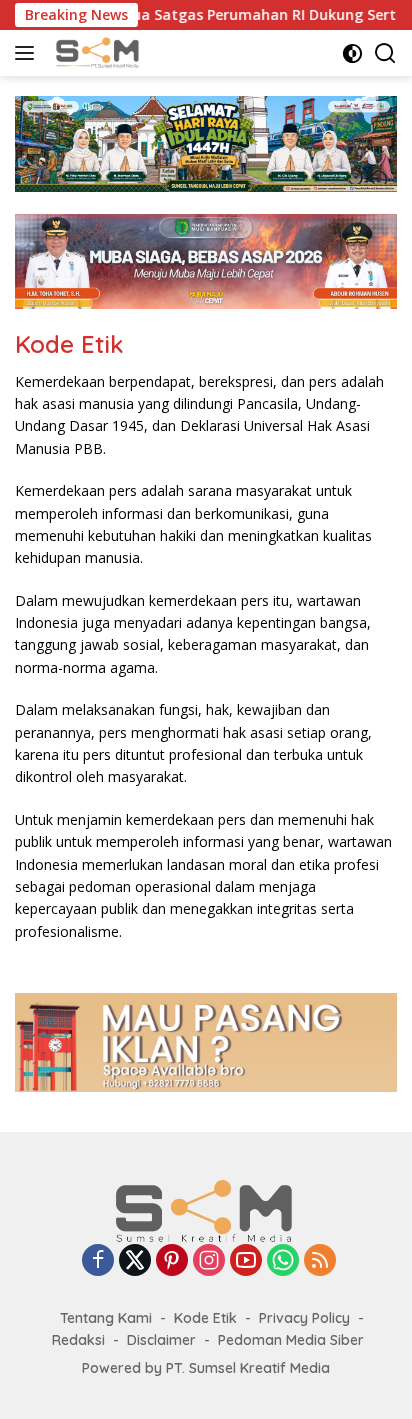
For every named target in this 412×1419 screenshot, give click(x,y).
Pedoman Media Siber (291, 1340)
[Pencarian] (385, 53)
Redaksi (78, 1340)
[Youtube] (246, 1261)
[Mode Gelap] (352, 53)
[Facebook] (98, 1261)
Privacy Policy (304, 1318)
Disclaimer (161, 1340)
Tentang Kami (106, 1318)
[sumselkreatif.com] (98, 53)
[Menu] (28, 53)
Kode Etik (205, 1318)
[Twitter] (135, 1261)
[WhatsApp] (283, 1261)
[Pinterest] (172, 1261)
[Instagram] (209, 1261)
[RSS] (320, 1261)
